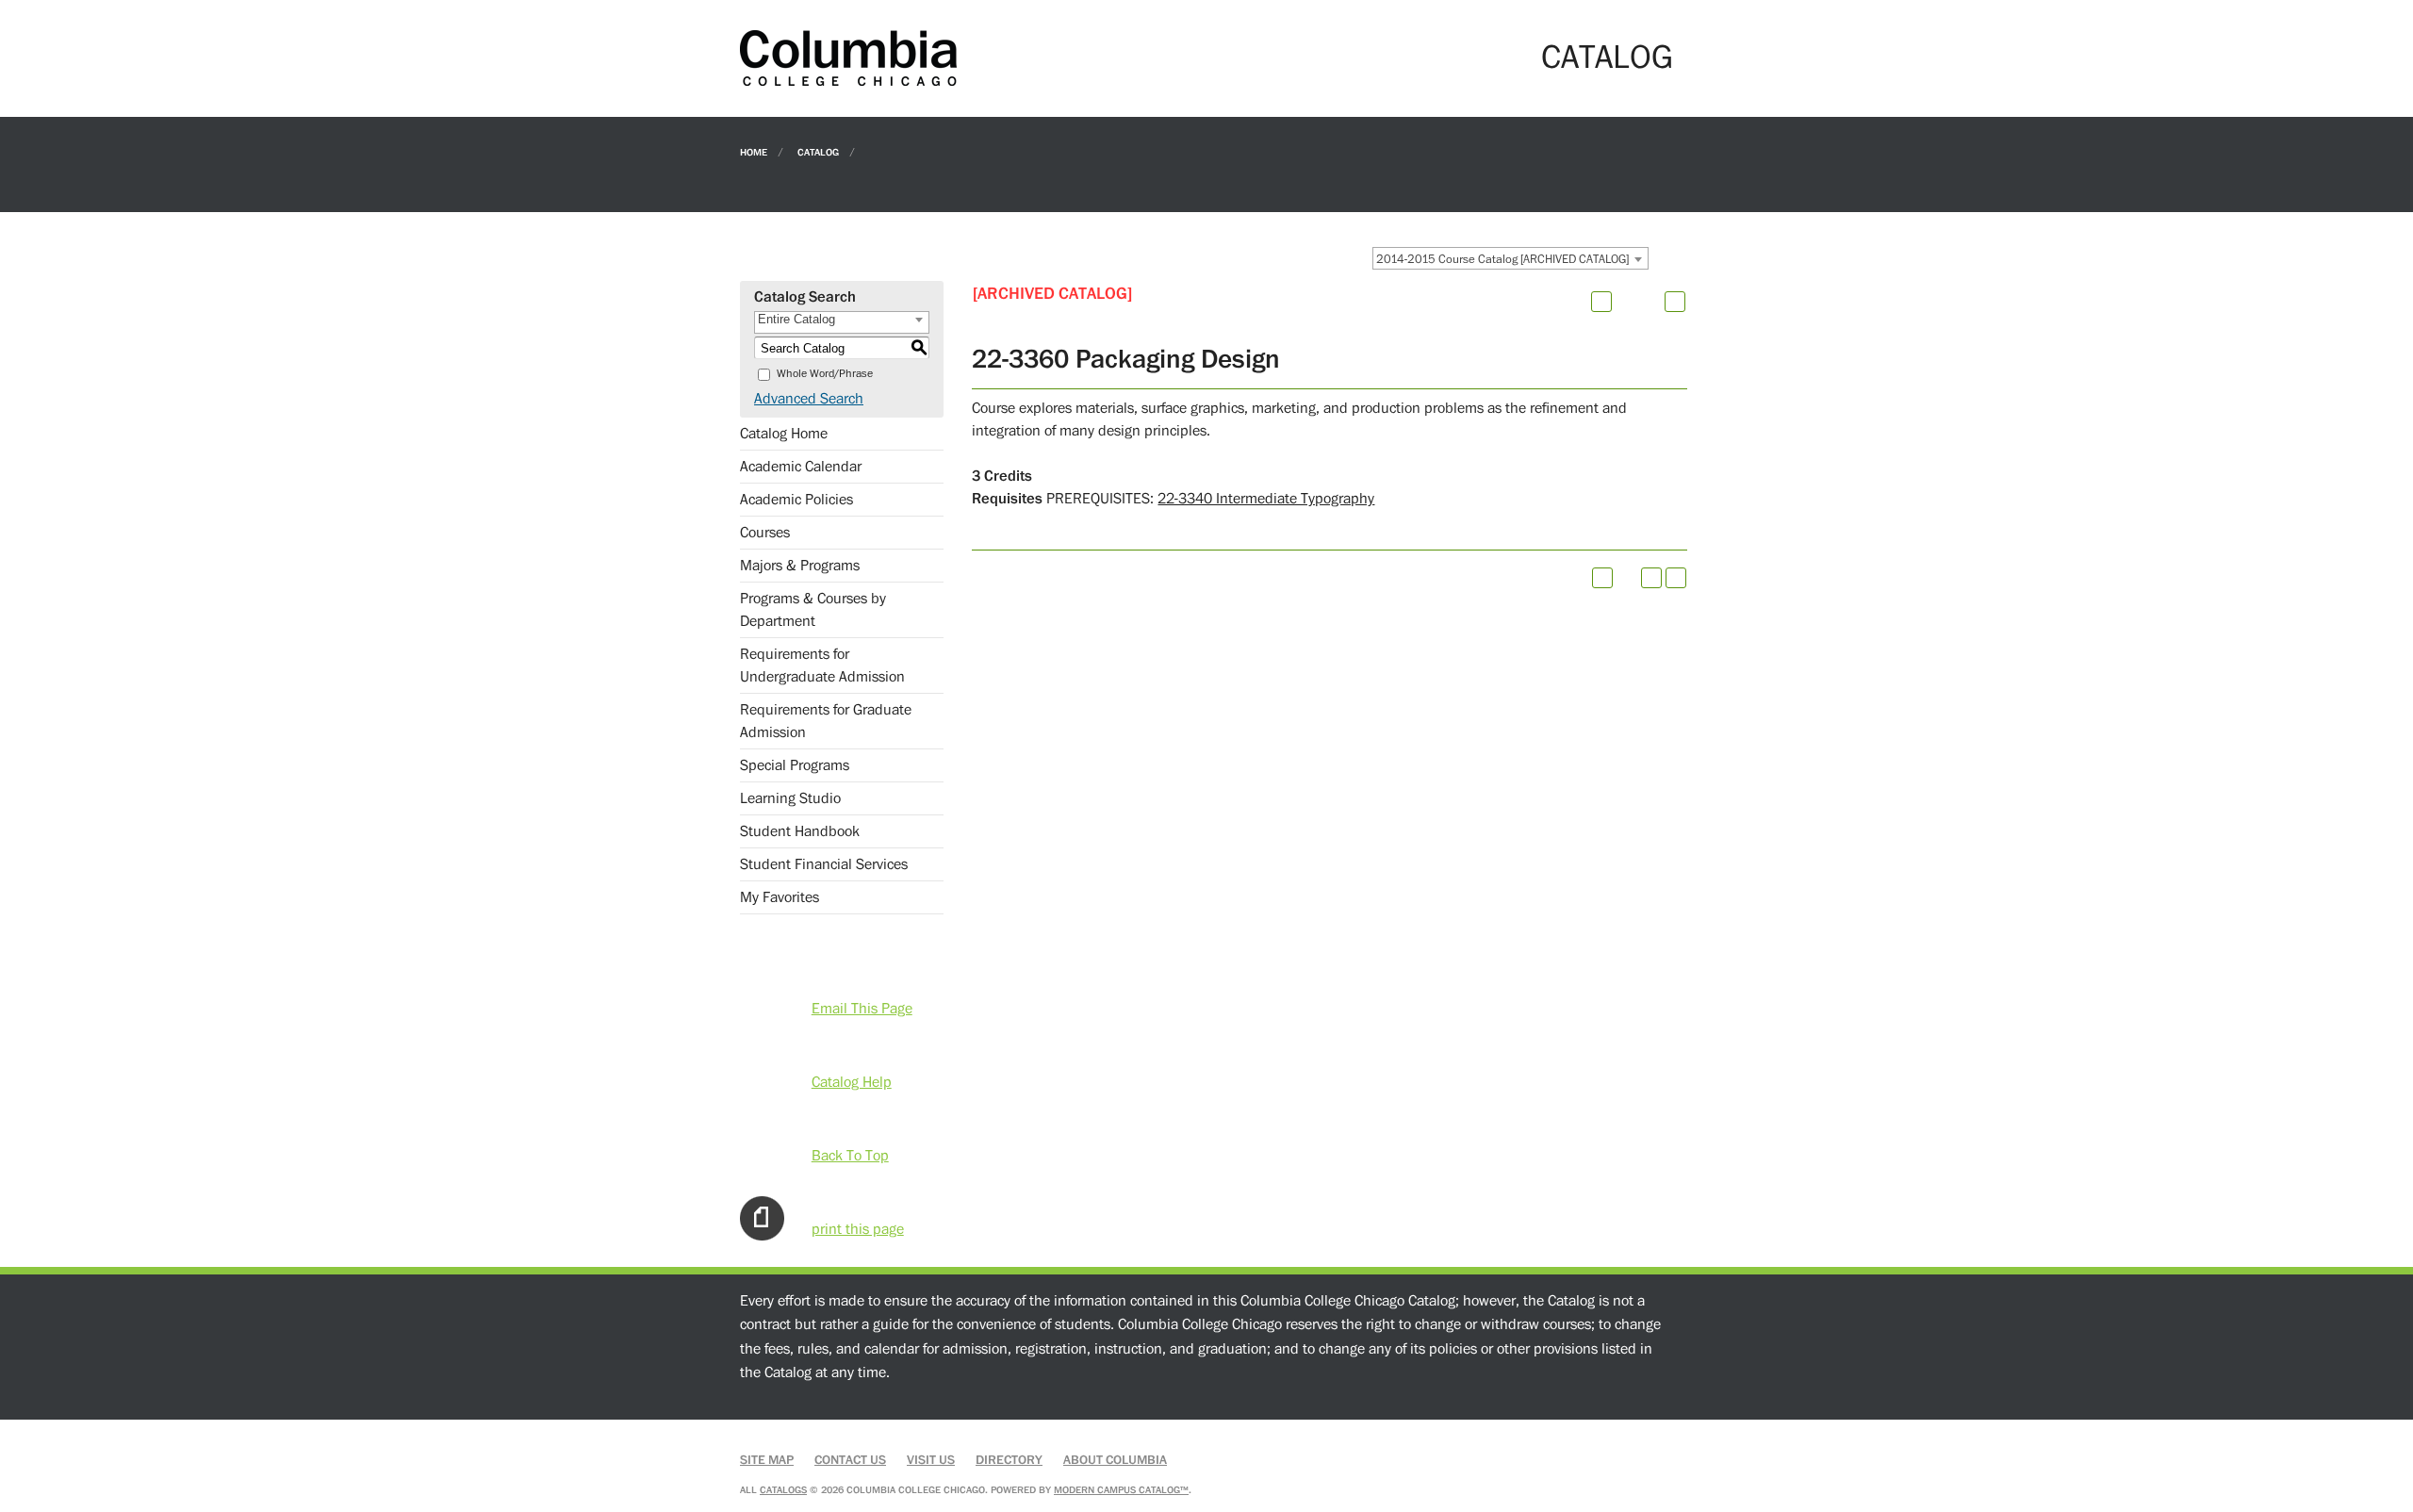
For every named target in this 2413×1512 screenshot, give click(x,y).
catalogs (783, 1490)
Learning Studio (790, 798)
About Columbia (1115, 1460)
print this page (858, 1229)
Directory (1009, 1460)
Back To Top (850, 1156)
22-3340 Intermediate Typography (1266, 499)
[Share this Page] (1626, 302)
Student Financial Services (824, 864)
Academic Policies (796, 500)
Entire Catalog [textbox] (796, 319)
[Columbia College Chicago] (848, 58)
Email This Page (862, 1009)
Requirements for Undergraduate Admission (822, 666)
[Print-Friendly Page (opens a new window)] (1651, 578)
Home (754, 151)
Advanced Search (809, 399)
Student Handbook (800, 831)
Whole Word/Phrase (825, 374)
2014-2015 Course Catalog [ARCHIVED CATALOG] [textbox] (1502, 259)
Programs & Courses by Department (813, 610)
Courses (765, 533)
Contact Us (850, 1460)
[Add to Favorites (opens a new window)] (1601, 302)
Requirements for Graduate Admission (826, 721)
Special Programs (795, 765)
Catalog (818, 151)
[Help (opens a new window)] (1675, 302)
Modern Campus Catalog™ (1121, 1490)
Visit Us (931, 1460)
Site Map (767, 1460)
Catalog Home (784, 434)
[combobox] (1510, 258)
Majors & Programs (800, 566)
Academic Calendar (801, 467)
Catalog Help (852, 1082)
